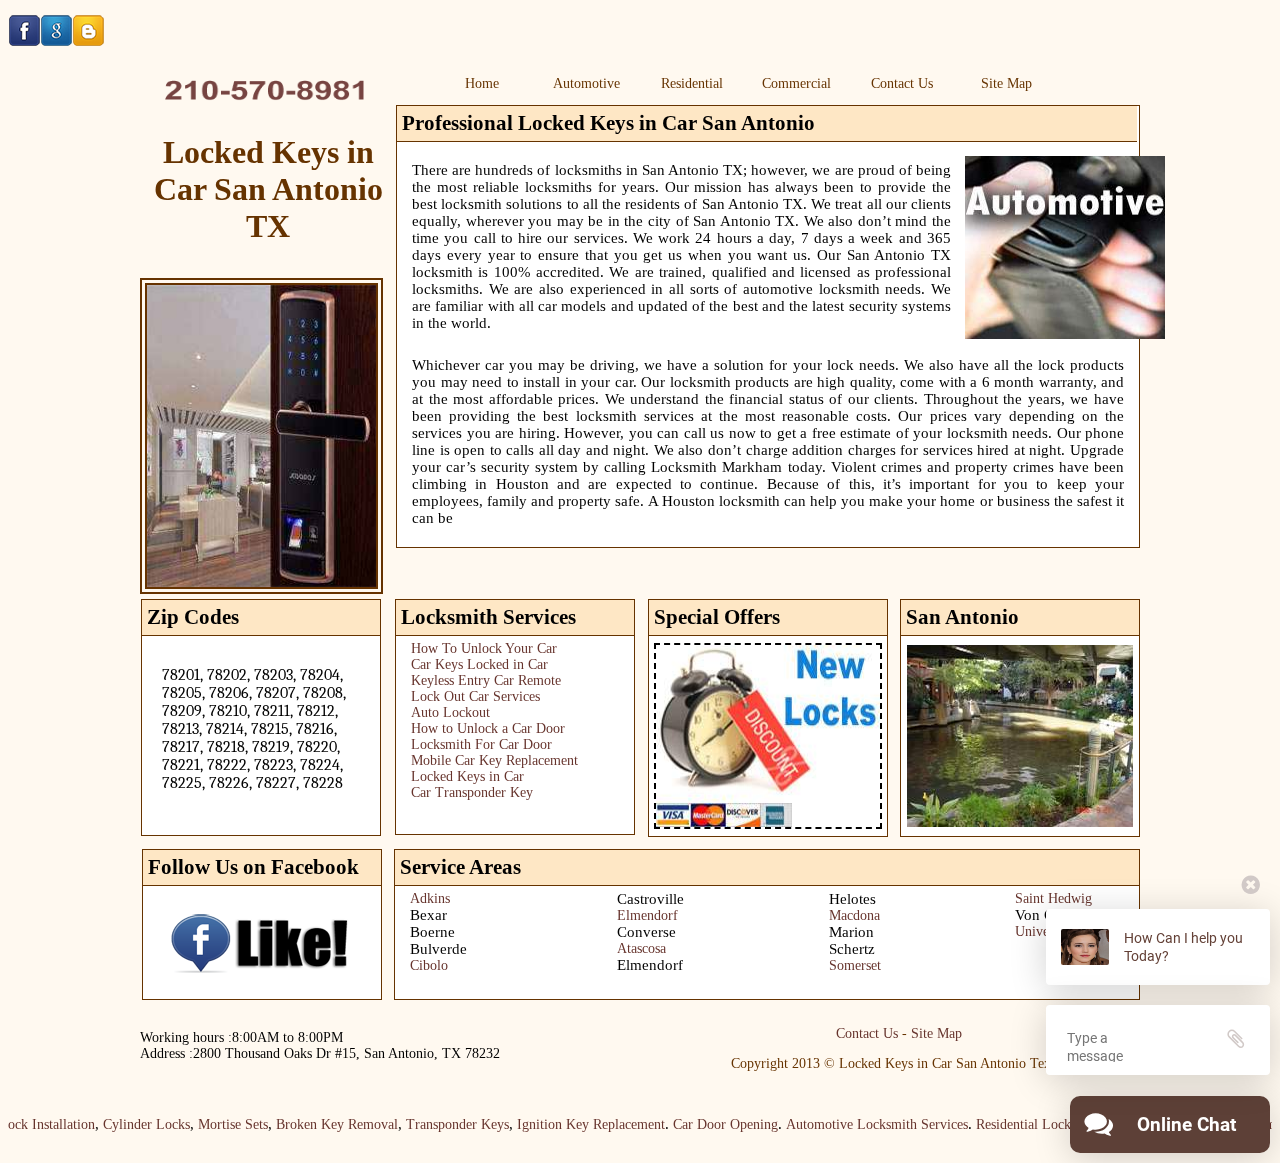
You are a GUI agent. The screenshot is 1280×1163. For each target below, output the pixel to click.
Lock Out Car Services (475, 696)
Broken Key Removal (317, 1124)
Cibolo (429, 965)
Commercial (796, 83)
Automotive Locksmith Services (857, 1124)
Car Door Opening (705, 1124)
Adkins (430, 898)
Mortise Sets (213, 1124)
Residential (692, 83)
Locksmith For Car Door (481, 744)
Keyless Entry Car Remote (486, 680)
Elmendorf (647, 915)
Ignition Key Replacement (571, 1124)
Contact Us (902, 83)
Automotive (586, 83)
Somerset (855, 965)
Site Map (1006, 83)
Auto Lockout (450, 712)
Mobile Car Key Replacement (494, 760)
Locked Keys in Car (467, 776)
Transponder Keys (437, 1124)
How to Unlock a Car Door (488, 728)
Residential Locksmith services (1043, 1124)
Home (482, 83)
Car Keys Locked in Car (479, 664)
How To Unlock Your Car (484, 648)
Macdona (854, 915)
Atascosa (641, 948)
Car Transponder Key (472, 792)
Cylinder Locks (126, 1124)
